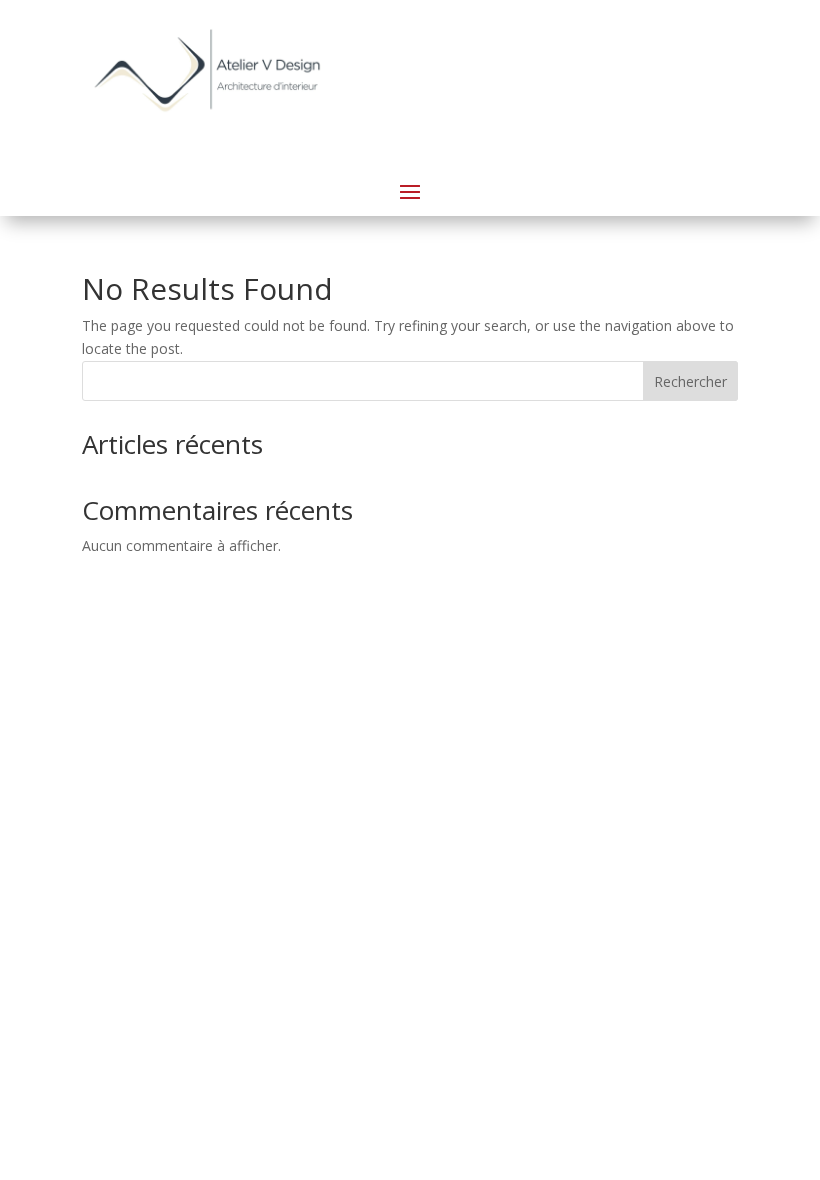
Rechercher (690, 381)
